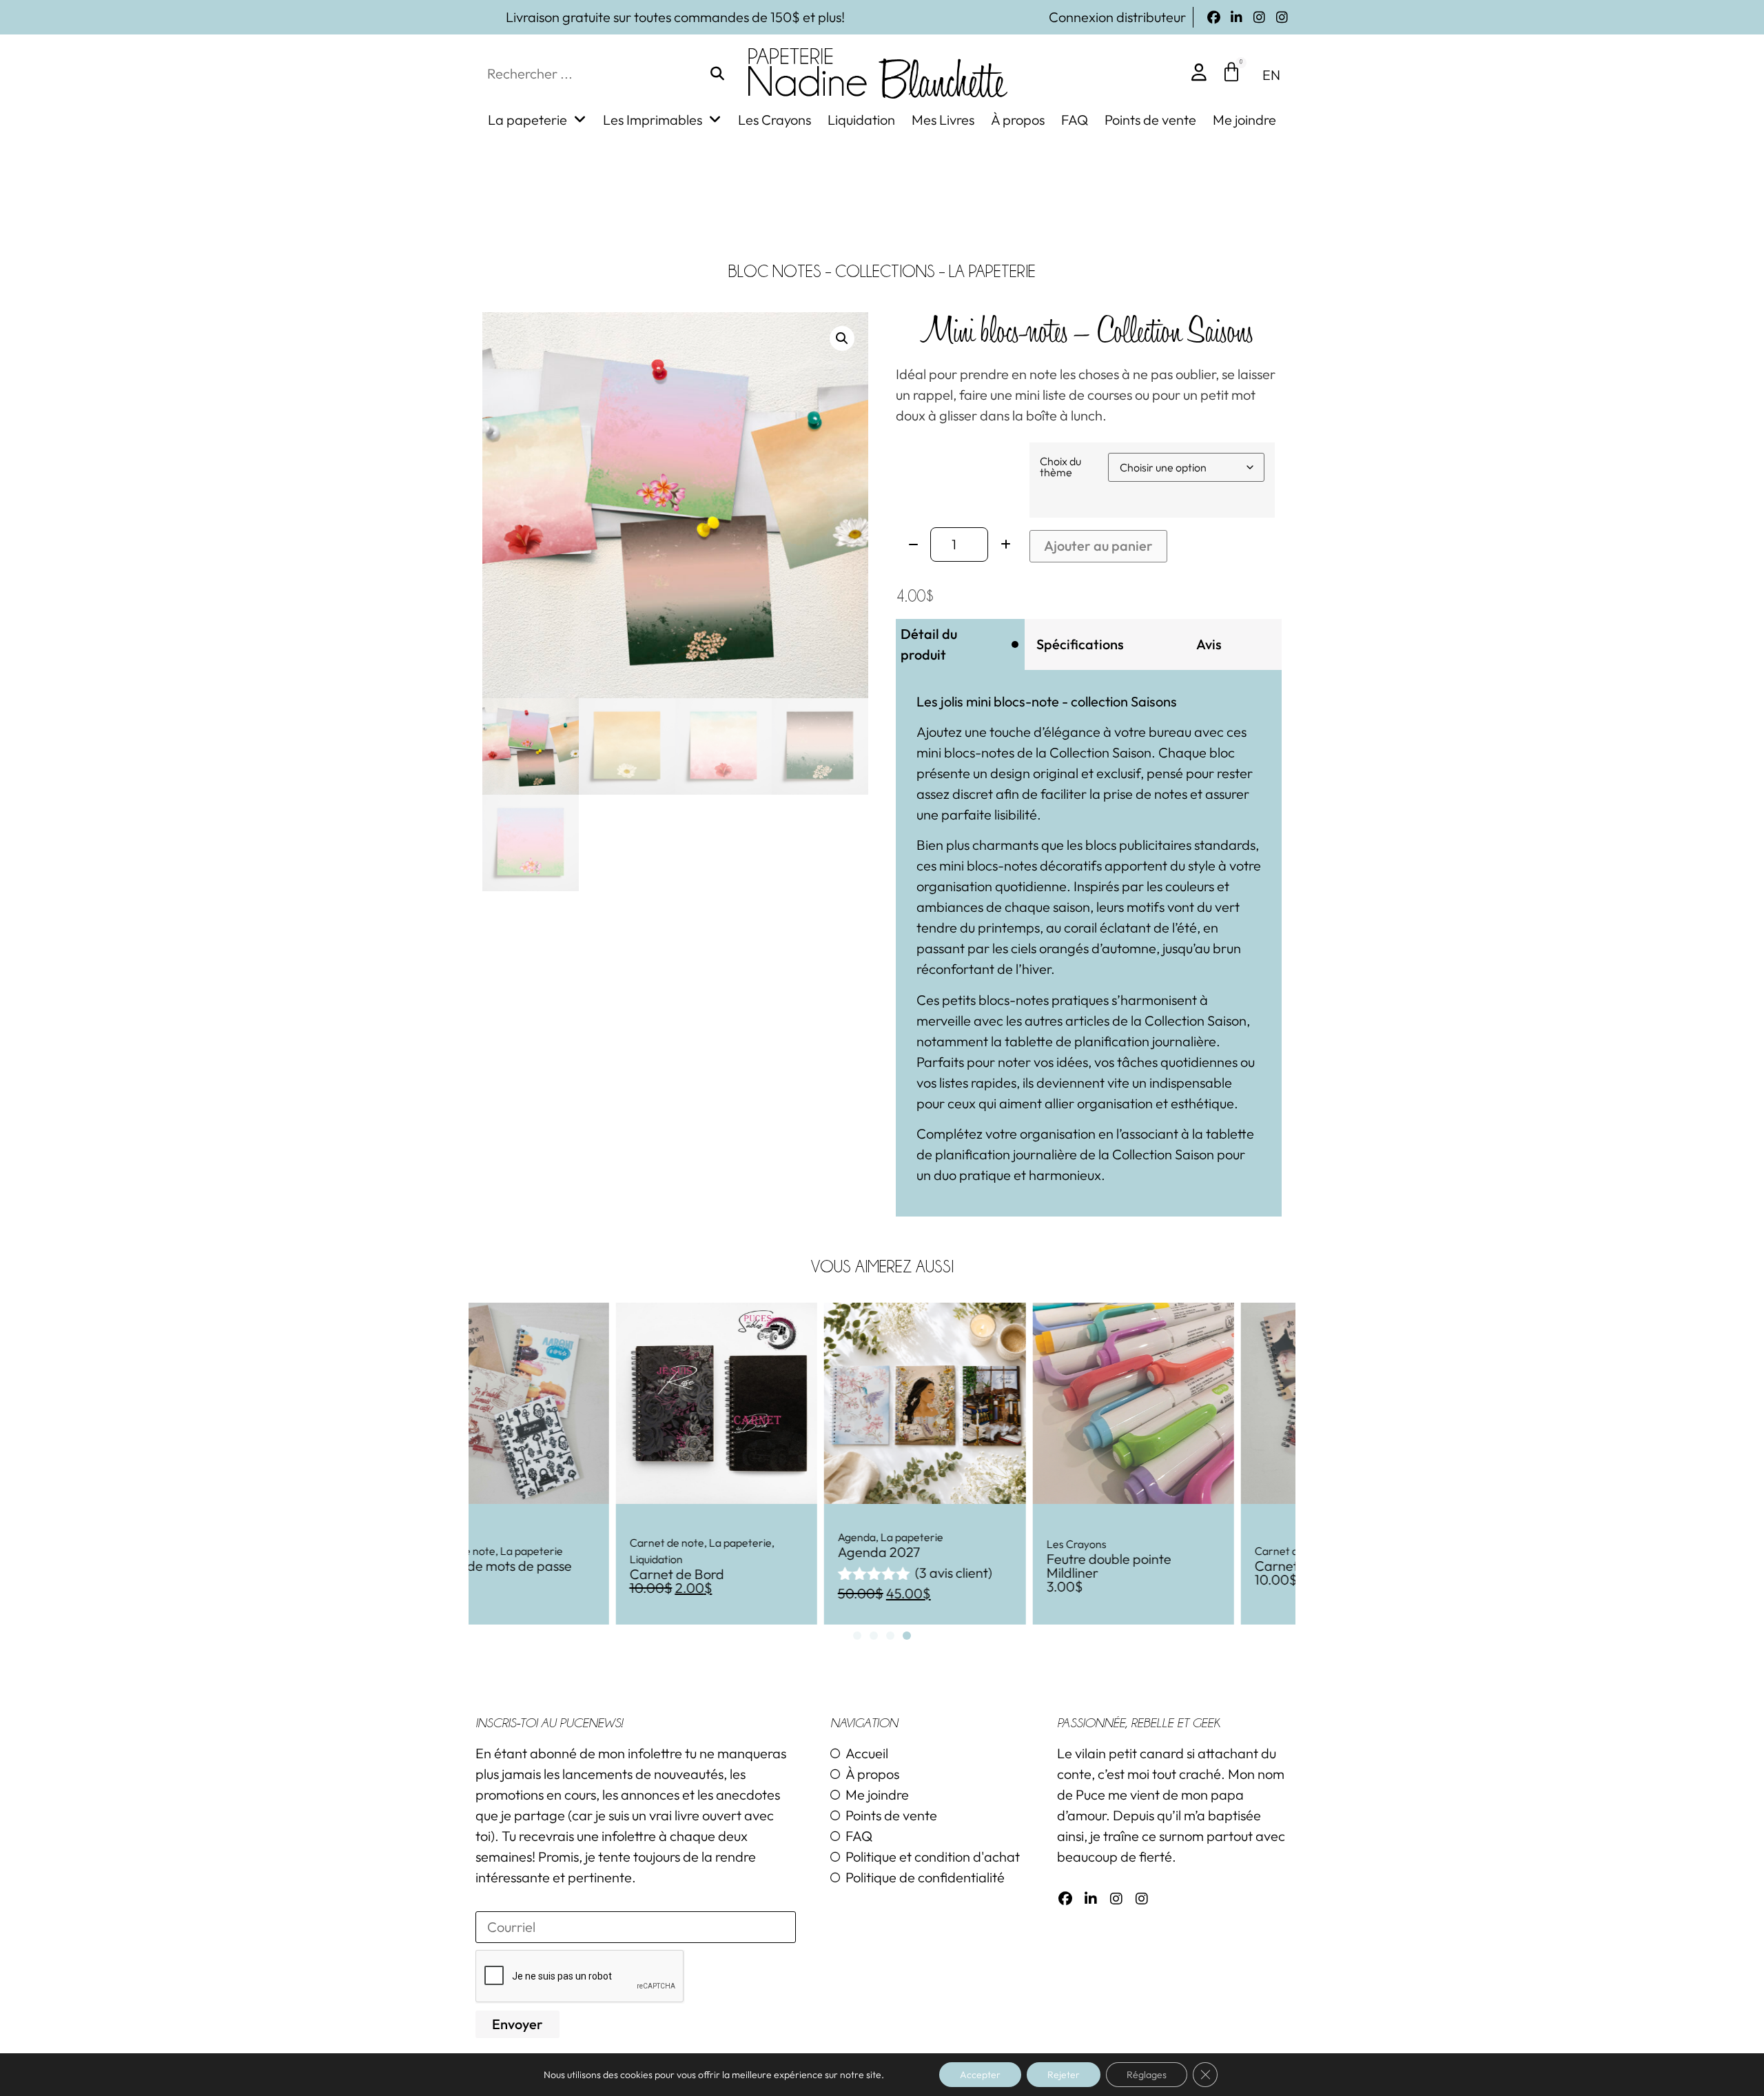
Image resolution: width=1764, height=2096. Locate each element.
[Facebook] (1214, 18)
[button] (842, 338)
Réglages (1147, 2075)
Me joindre (1244, 120)
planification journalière (1006, 1154)
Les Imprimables (653, 120)
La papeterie (527, 120)
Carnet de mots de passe (1183, 1566)
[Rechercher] (717, 74)
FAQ (1075, 120)
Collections (885, 271)
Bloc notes (775, 271)
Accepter (980, 2075)
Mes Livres (943, 120)
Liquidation (861, 120)
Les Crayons (775, 120)
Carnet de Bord (530, 1574)
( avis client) (807, 1573)
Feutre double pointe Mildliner (962, 1566)
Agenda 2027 (732, 1552)
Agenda (710, 1537)
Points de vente (1150, 120)
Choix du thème (1060, 467)
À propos (1018, 120)
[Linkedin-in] (1237, 18)
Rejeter (1064, 2075)
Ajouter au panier (1098, 546)
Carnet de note (520, 1543)
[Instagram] (1259, 18)
